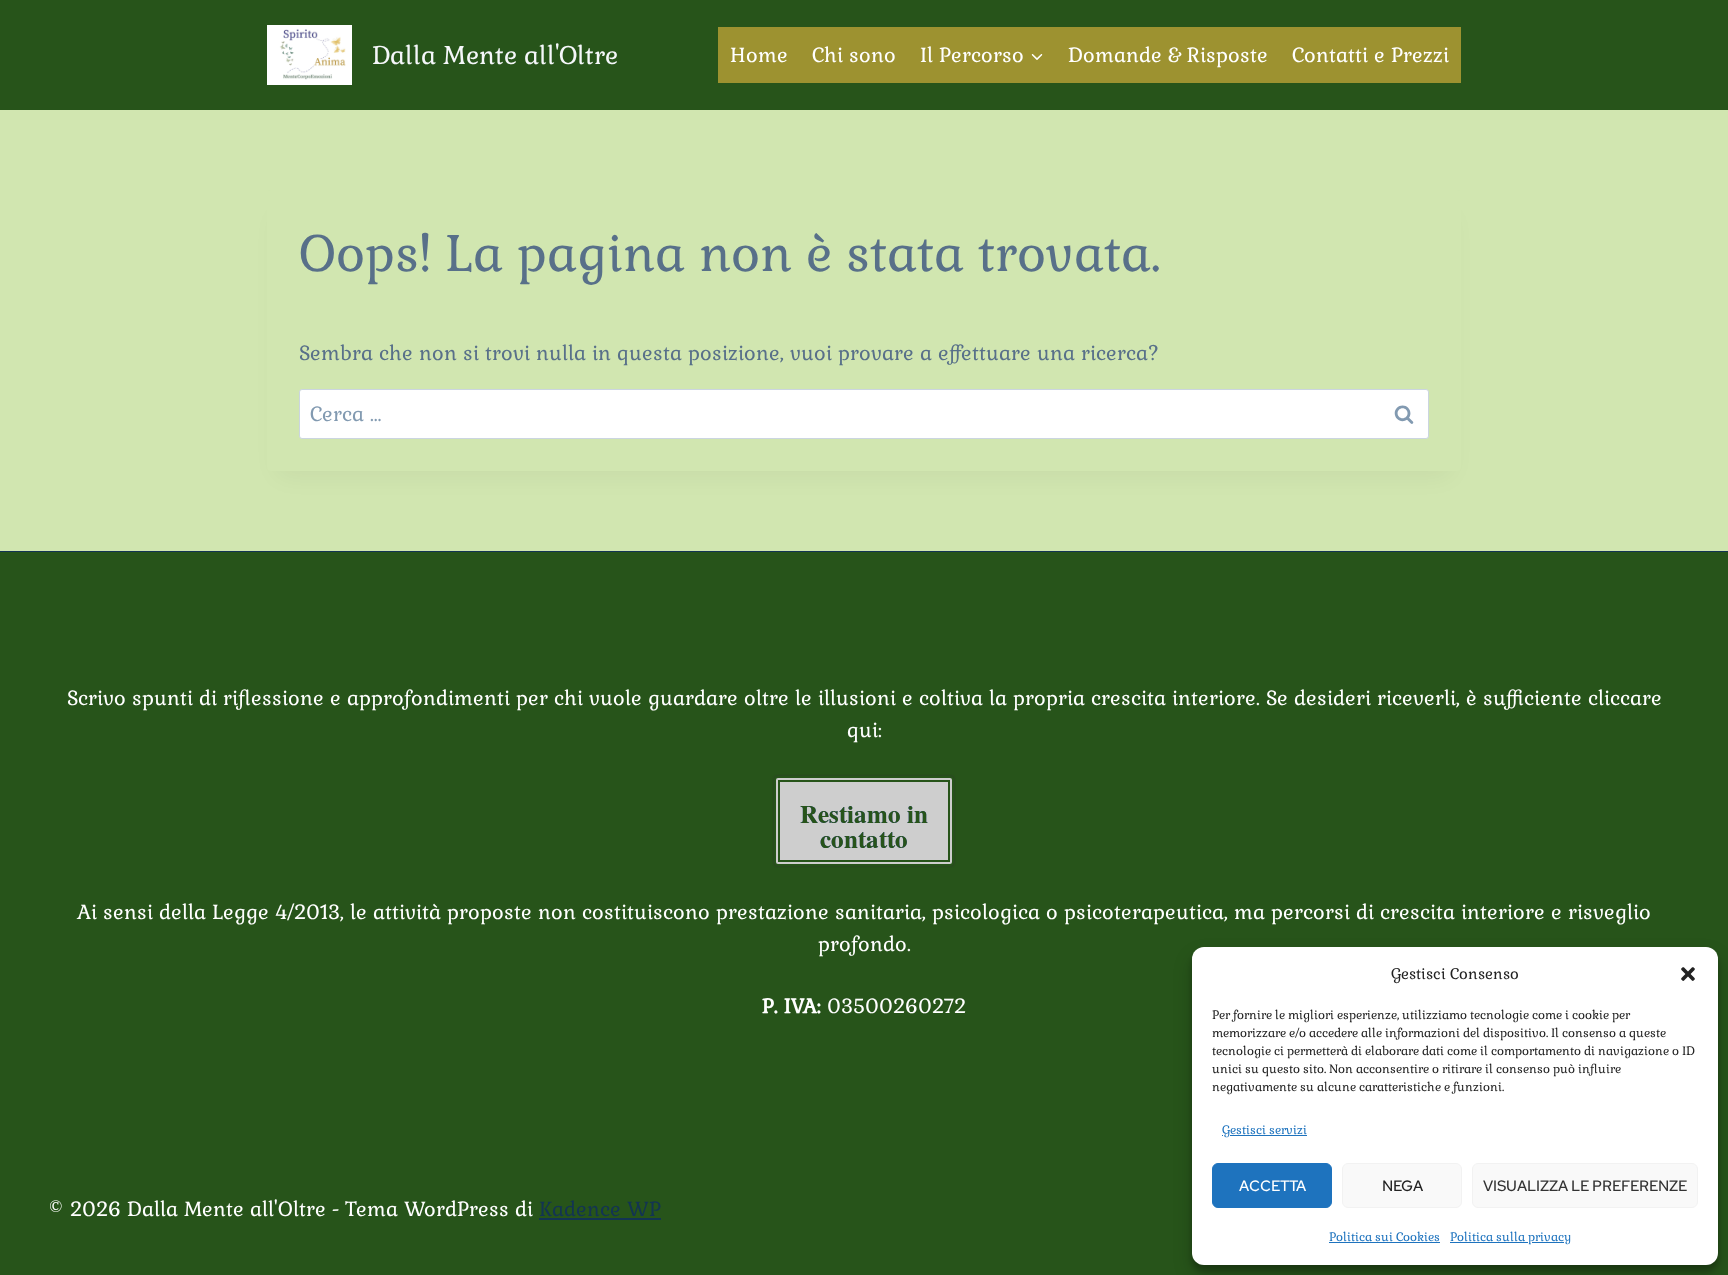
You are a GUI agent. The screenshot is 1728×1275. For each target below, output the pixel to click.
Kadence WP (600, 1209)
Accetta (1272, 1186)
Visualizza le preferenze (1585, 1186)
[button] (1688, 974)
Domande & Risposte (1168, 55)
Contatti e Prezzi (1370, 55)
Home (759, 55)
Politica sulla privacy (1510, 1237)
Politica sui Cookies (1384, 1237)
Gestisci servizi (1264, 1130)
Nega (1402, 1186)
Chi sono (854, 55)
